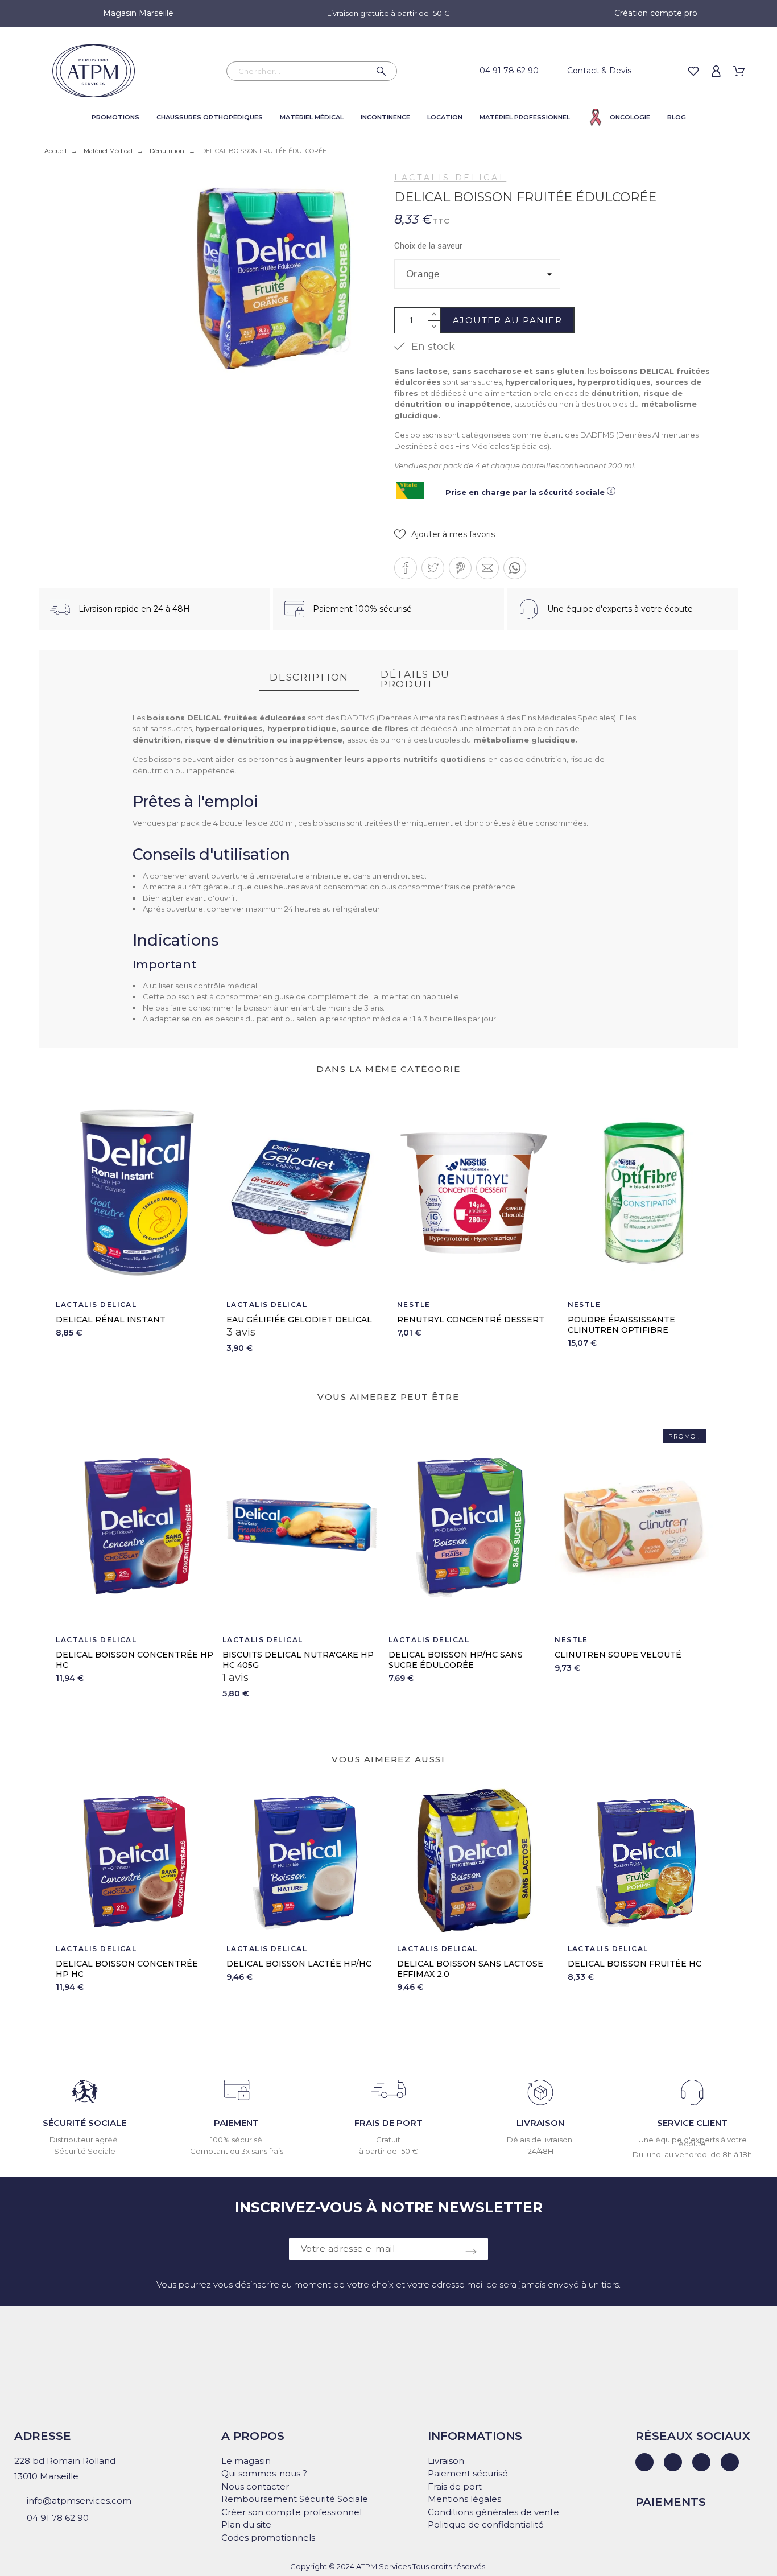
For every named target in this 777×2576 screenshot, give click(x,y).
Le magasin (246, 2461)
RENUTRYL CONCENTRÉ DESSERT (471, 1320)
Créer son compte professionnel (292, 2512)
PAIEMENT (236, 2123)
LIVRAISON (540, 2123)
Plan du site (246, 2525)
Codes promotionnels (268, 2538)
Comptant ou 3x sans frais (237, 2151)
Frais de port (455, 2486)
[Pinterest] (730, 2462)
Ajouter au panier (508, 320)
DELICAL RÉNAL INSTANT (111, 1320)
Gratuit (388, 2140)
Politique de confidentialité (486, 2525)
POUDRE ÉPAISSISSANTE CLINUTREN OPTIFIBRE (621, 1325)
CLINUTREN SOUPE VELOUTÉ (618, 1655)
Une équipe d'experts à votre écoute (693, 2142)
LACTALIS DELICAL (450, 178)
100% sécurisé (236, 2140)
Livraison (446, 2461)
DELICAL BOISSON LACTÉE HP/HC (299, 1964)
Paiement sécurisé (468, 2473)
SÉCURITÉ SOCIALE (84, 2123)
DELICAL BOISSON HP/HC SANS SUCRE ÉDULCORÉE (456, 1660)
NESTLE (414, 1305)
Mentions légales (464, 2499)
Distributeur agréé (84, 2140)
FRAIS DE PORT (388, 2123)
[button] (445, 535)
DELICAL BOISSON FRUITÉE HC (635, 1964)
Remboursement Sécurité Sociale (295, 2499)
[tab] (309, 678)
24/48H (541, 2151)
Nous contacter (255, 2486)
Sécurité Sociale (85, 2151)
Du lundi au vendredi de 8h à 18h (692, 2154)
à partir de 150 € (388, 2151)
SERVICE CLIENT (692, 2123)
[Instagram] (701, 2462)
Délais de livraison (540, 2140)
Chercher (383, 71)
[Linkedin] (644, 2462)
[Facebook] (673, 2462)
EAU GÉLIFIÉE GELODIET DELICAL (299, 1320)
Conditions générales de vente (493, 2512)
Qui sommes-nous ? (264, 2473)
